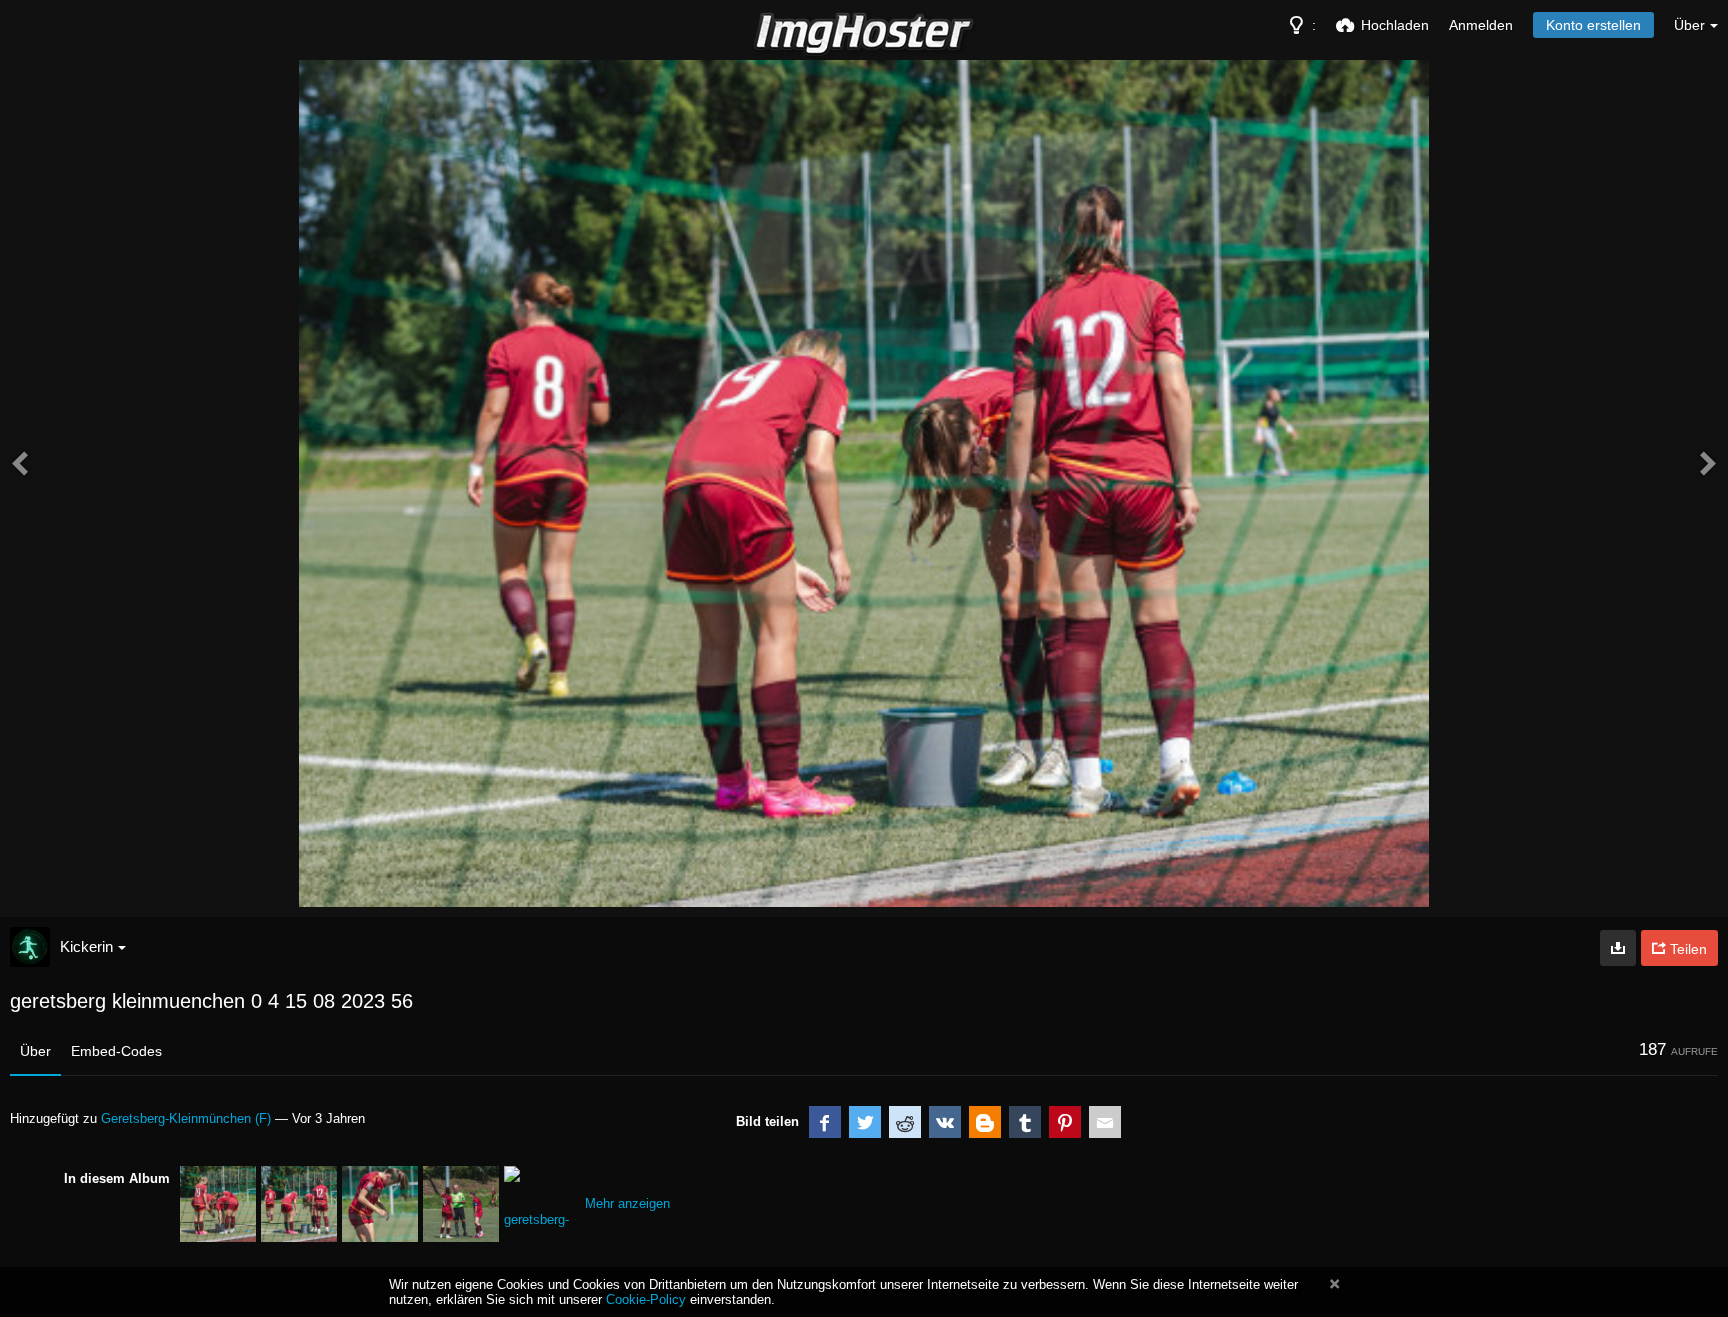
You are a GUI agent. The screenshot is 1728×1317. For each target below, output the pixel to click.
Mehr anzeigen (627, 1203)
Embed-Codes (116, 1051)
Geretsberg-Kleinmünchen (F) (186, 1118)
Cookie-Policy (646, 1299)
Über (35, 1051)
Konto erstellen (1593, 25)
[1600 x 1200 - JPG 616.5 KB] (1618, 948)
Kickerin (86, 946)
